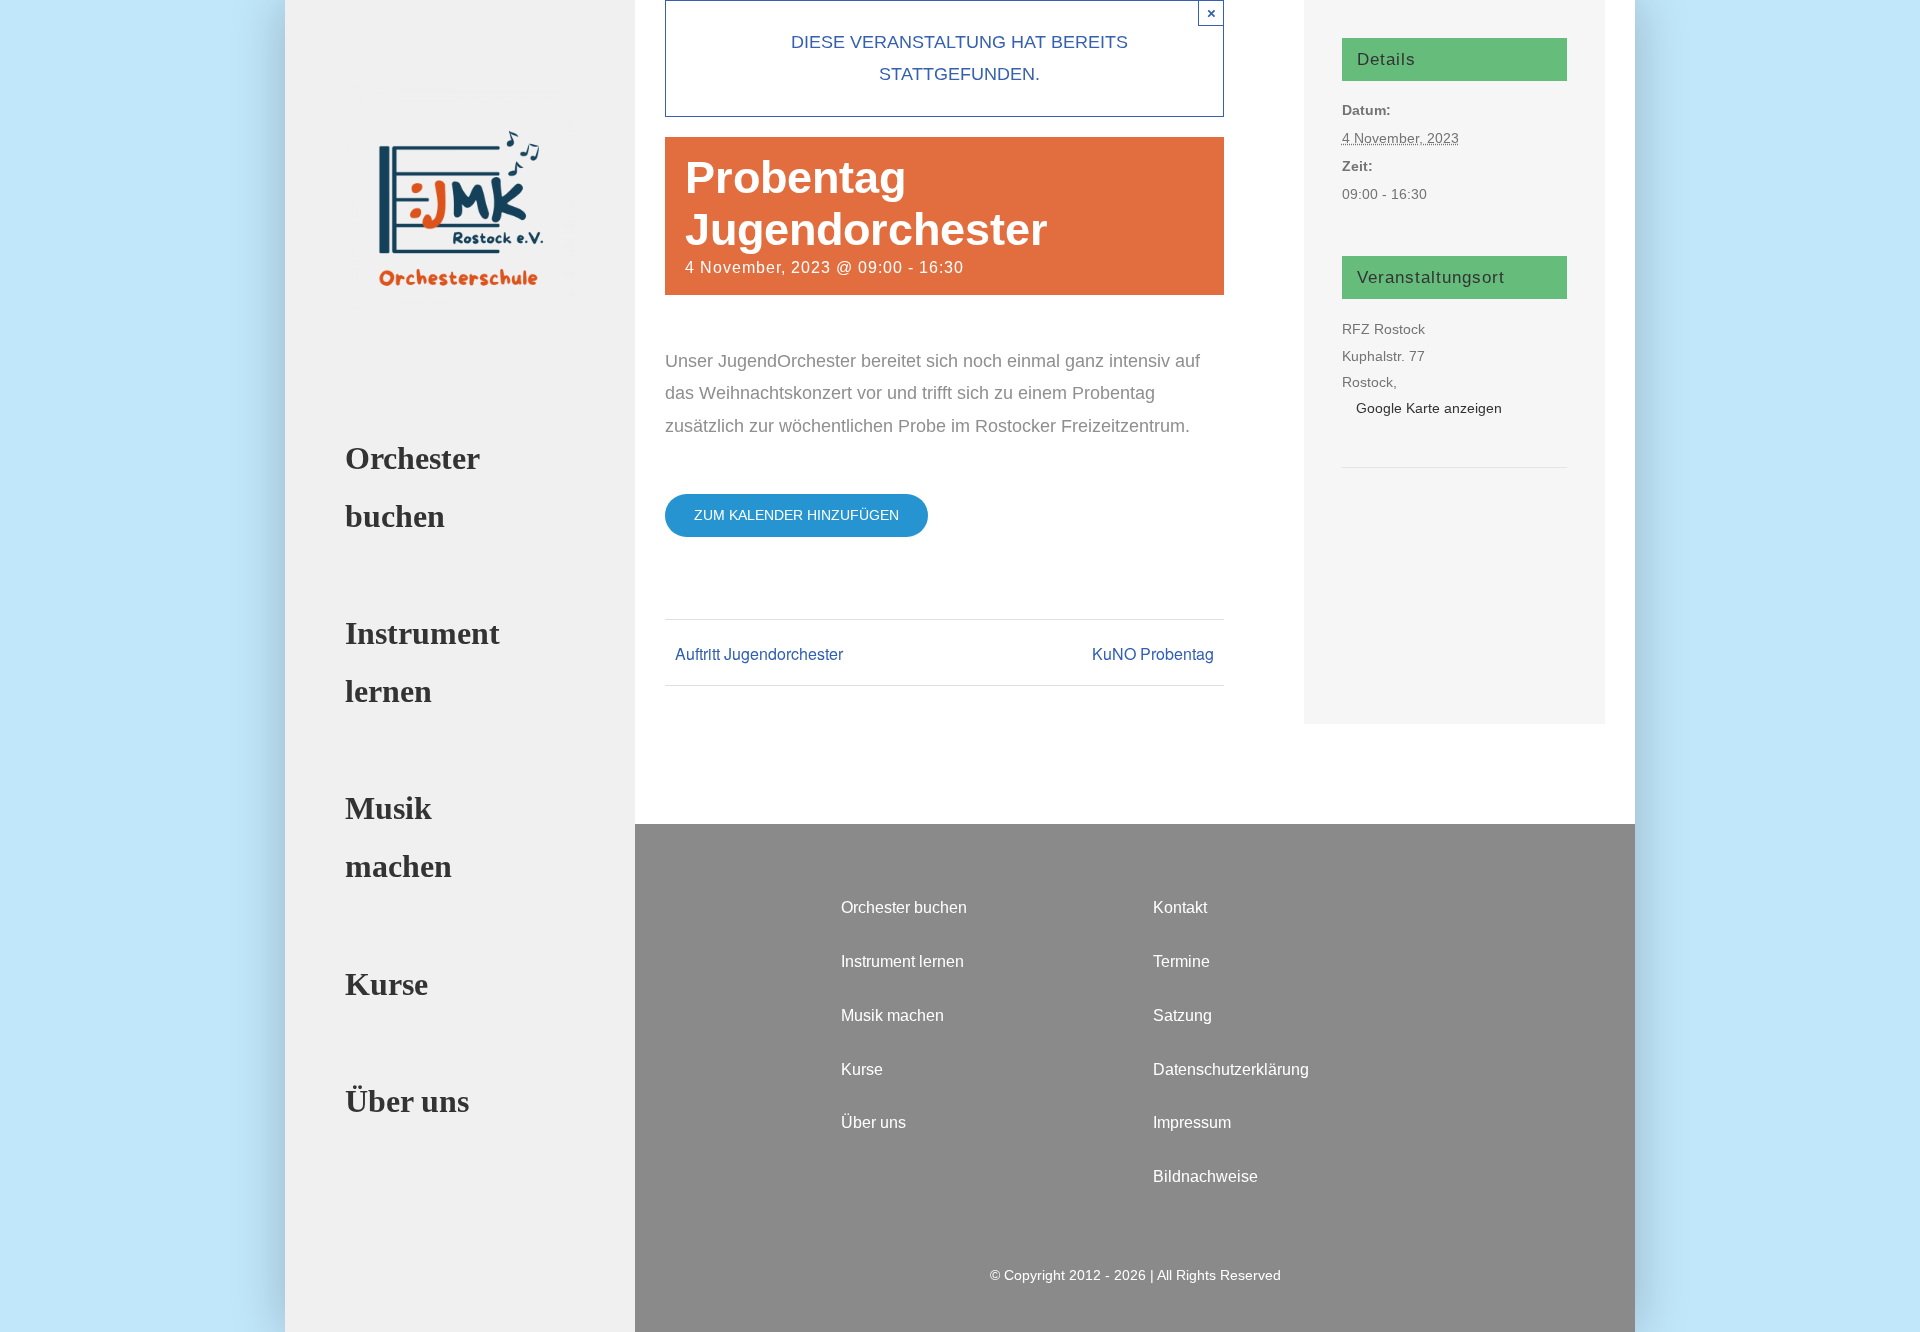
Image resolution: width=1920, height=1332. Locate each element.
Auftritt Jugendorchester (759, 653)
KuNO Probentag (1153, 653)
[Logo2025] (460, 94)
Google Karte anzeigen (1429, 408)
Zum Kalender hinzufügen (796, 515)
